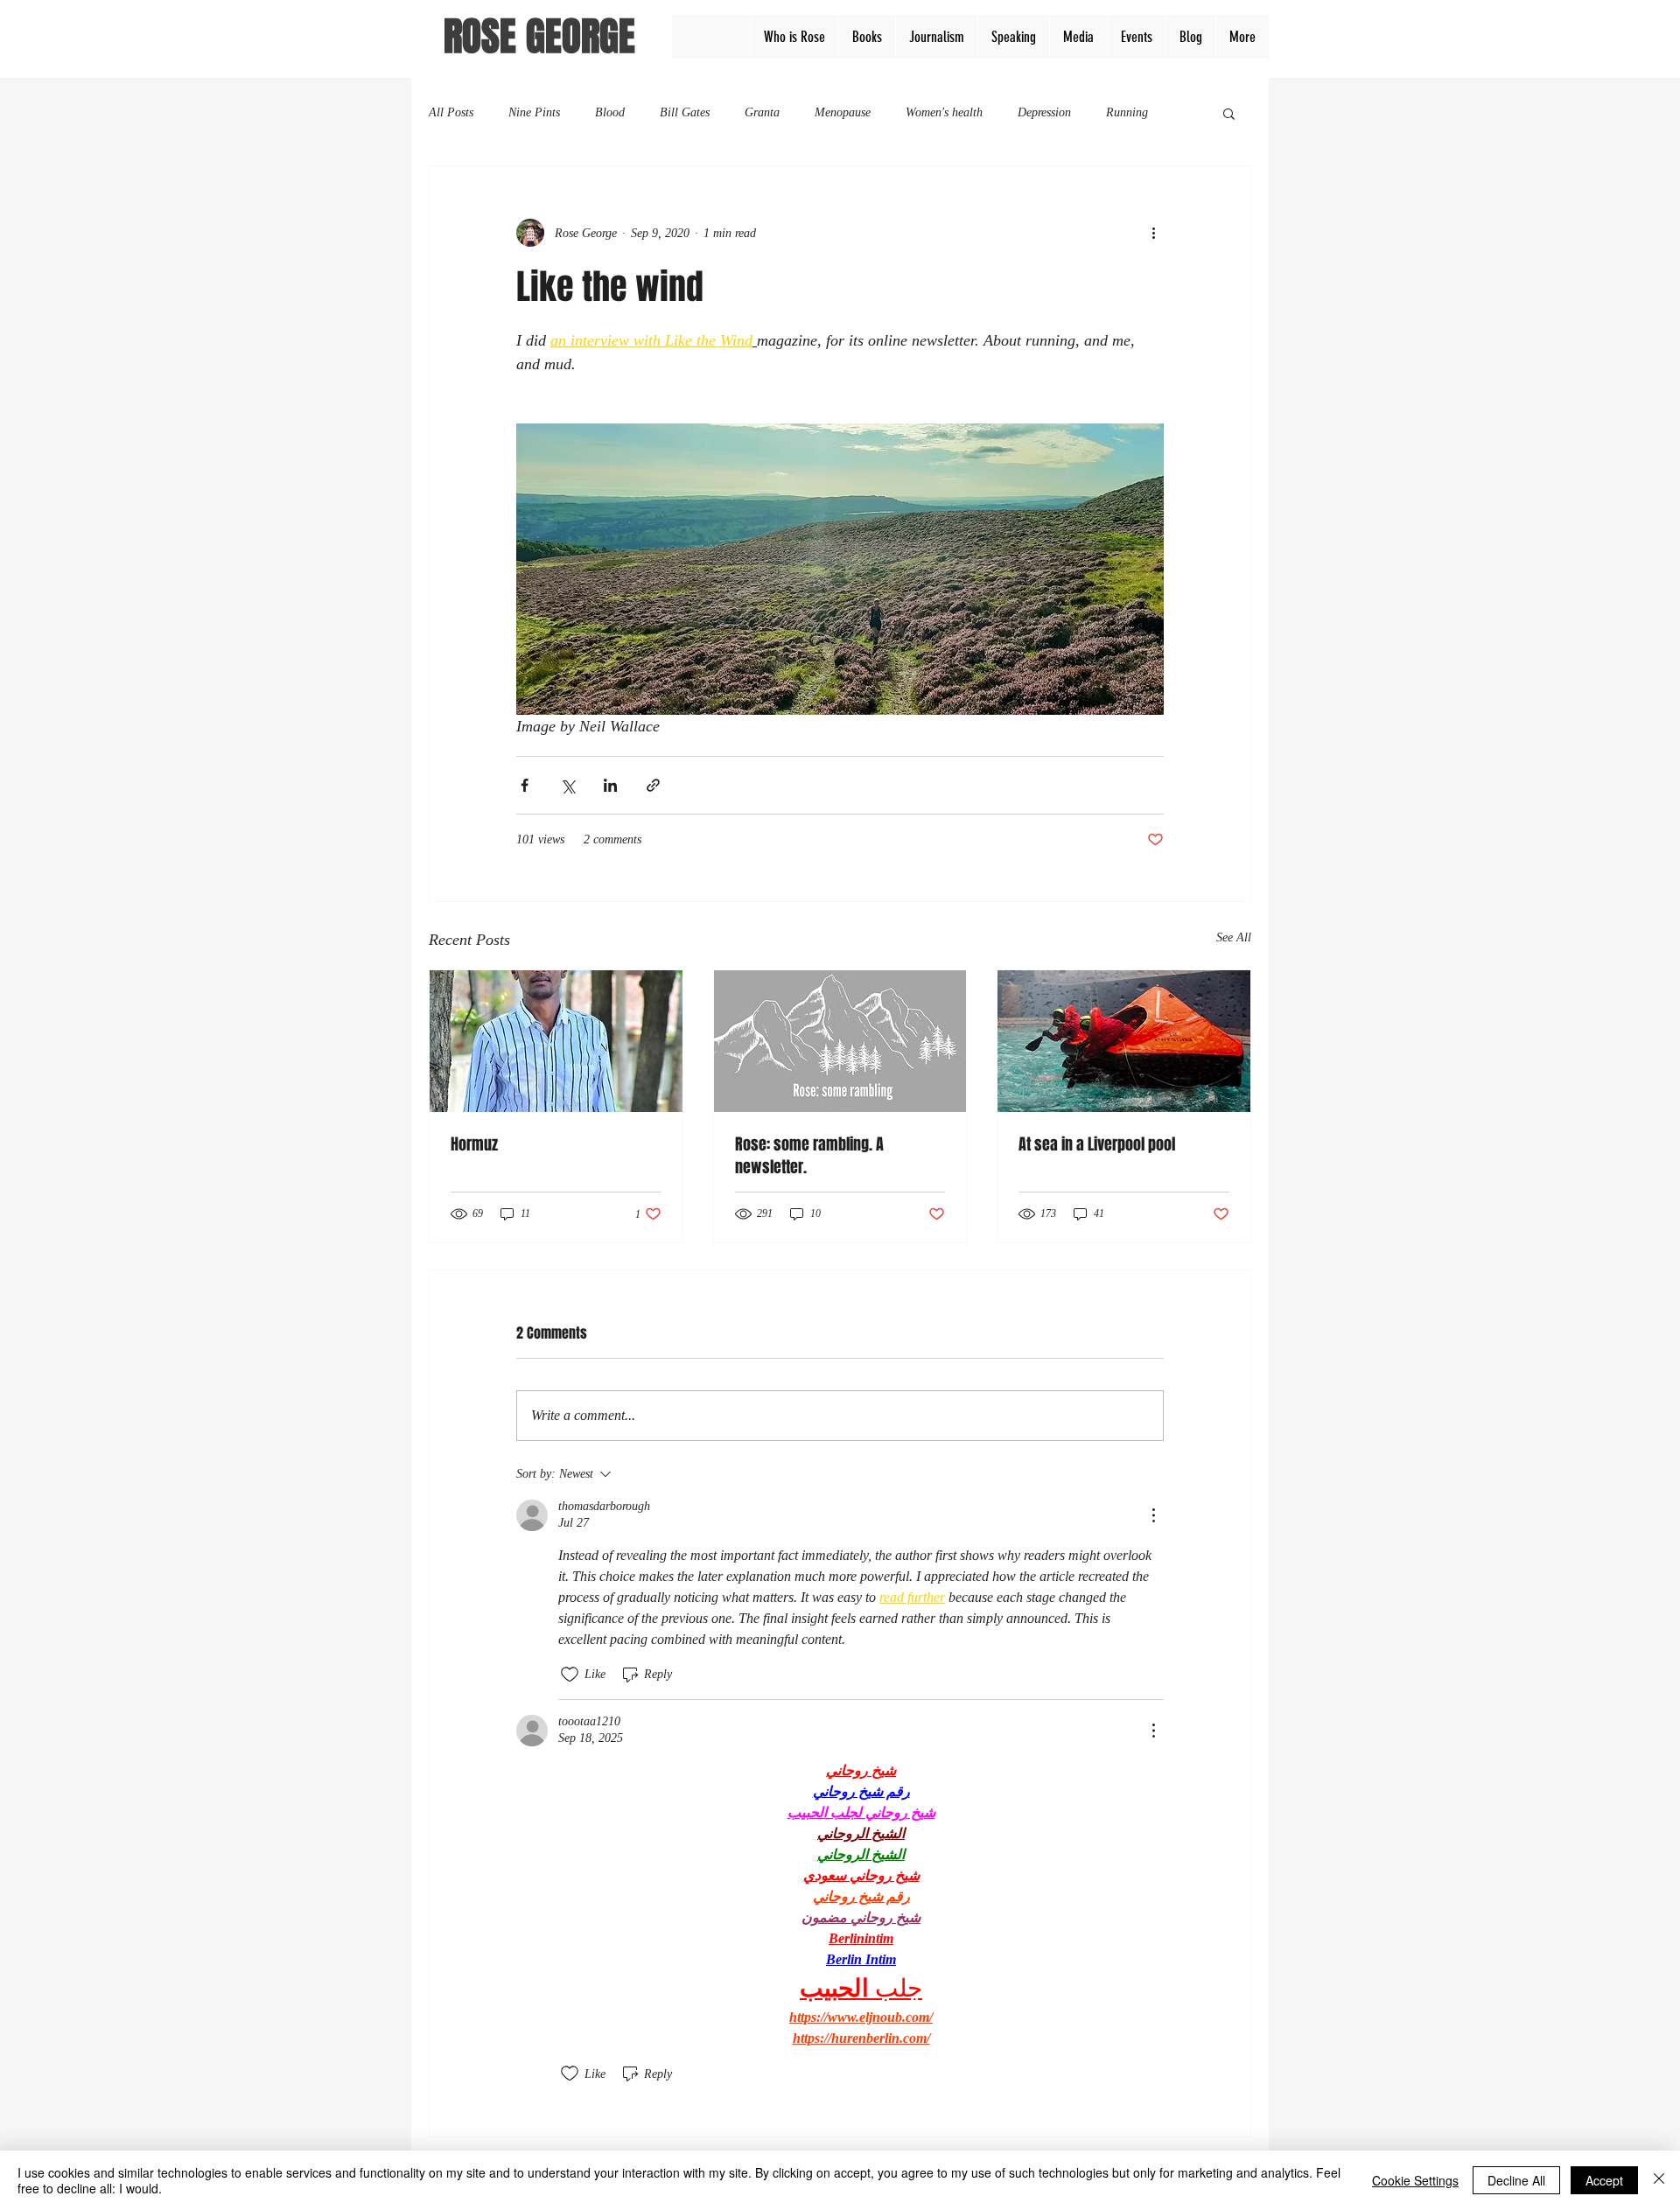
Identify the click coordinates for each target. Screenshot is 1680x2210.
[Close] (1659, 2180)
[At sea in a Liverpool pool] (1124, 1041)
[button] (1229, 113)
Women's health (944, 112)
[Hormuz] (556, 1041)
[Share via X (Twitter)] (567, 785)
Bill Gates (685, 112)
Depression (1044, 112)
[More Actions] (1153, 1515)
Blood (610, 112)
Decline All (1516, 2180)
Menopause (843, 112)
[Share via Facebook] (525, 785)
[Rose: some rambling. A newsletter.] (840, 1041)
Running (1127, 112)
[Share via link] (653, 785)
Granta (762, 112)
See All (1234, 937)
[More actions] (1153, 233)
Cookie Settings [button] (1415, 2180)
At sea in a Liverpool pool (1097, 1144)
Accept (1604, 2180)
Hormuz (474, 1144)
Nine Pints (534, 112)
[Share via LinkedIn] (610, 785)
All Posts (451, 112)
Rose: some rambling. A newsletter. (809, 1156)
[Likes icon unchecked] (570, 1675)
